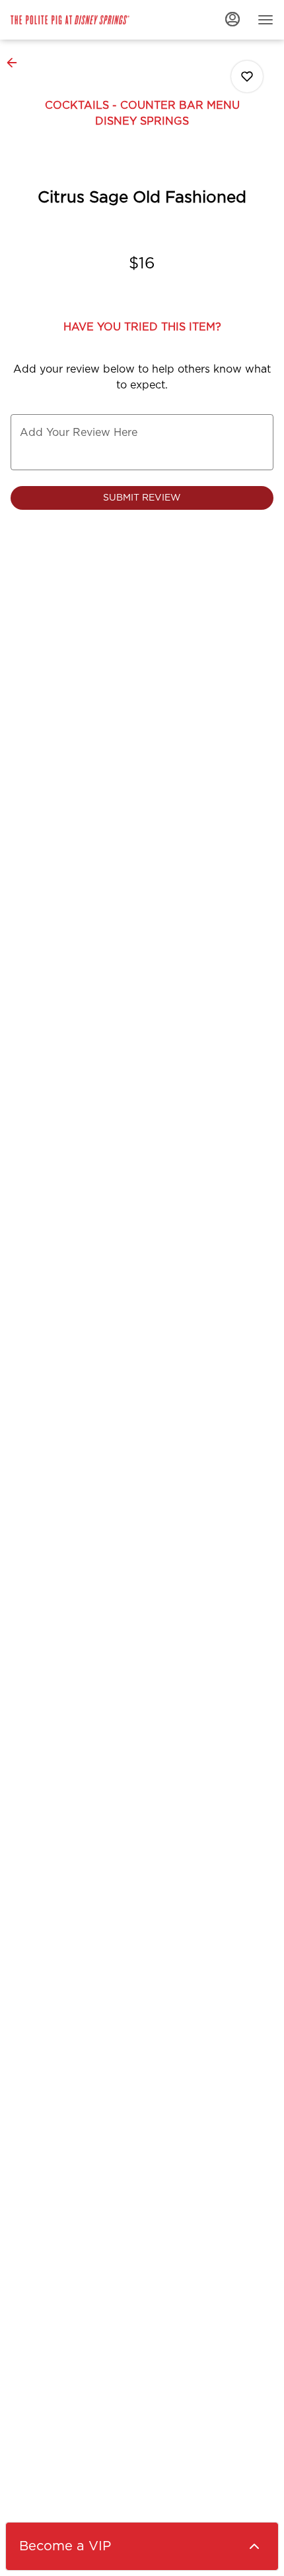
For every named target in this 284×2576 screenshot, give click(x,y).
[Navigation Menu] (266, 20)
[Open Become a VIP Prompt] (254, 2546)
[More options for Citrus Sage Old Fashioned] (247, 77)
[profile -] (232, 19)
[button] (16, 63)
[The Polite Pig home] (70, 20)
